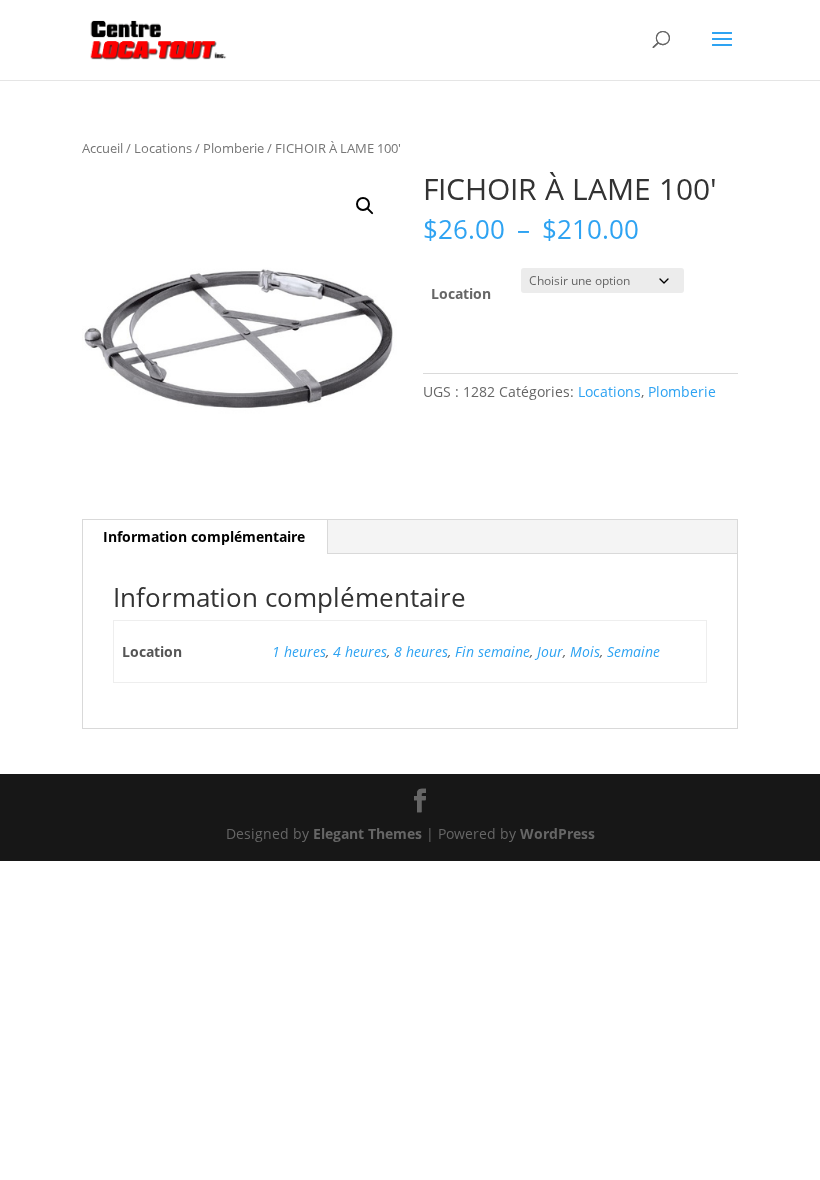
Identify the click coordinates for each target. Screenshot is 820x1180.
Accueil (102, 148)
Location (461, 293)
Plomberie (233, 148)
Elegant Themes (367, 833)
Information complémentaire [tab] (204, 536)
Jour (550, 651)
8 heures (421, 651)
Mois (585, 651)
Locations (163, 148)
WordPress (557, 833)
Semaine (633, 651)
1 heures (299, 651)
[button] (365, 206)
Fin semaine (492, 651)
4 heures (360, 651)
